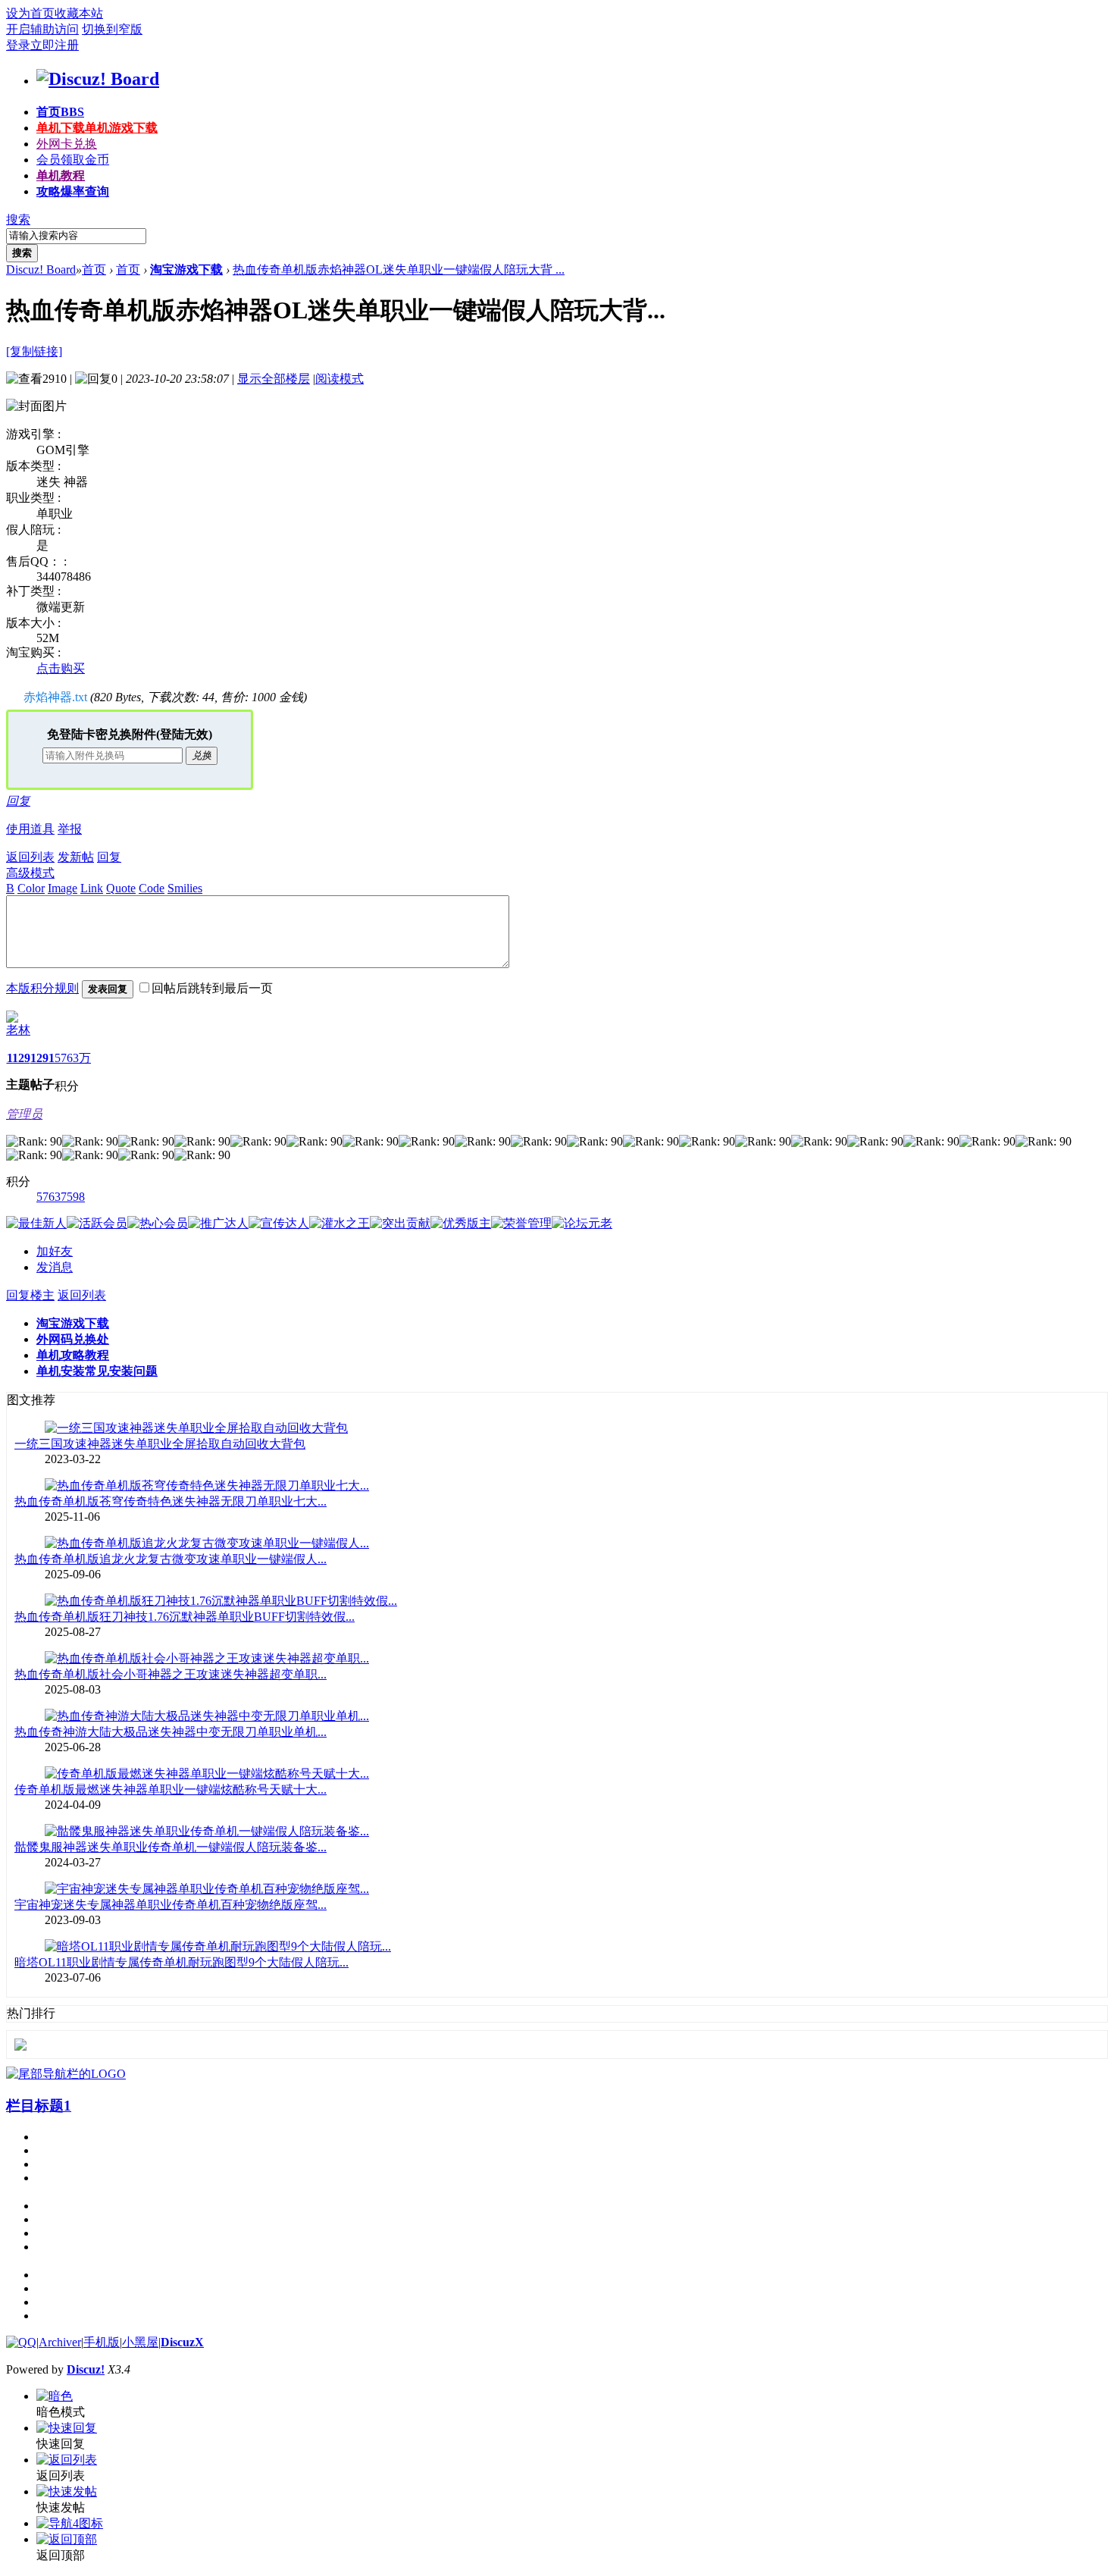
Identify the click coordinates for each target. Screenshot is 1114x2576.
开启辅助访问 (42, 29)
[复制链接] (34, 351)
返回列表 (30, 857)
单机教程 (61, 175)
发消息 (55, 1267)
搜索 (18, 219)
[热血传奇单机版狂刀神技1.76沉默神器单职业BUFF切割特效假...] (221, 1601)
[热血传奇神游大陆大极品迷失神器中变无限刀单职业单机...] (207, 1716)
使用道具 (30, 829)
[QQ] (21, 2342)
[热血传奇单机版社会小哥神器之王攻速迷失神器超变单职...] (207, 1658)
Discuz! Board (41, 270)
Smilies (185, 888)
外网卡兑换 (67, 144)
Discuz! (86, 2369)
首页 (60, 112)
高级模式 (30, 873)
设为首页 (30, 13)
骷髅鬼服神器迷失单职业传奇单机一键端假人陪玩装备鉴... (171, 1847)
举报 (70, 829)
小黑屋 (140, 2342)
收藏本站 (79, 13)
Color (31, 888)
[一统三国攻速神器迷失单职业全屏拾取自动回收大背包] (196, 1428)
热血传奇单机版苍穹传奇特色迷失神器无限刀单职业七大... (171, 1501)
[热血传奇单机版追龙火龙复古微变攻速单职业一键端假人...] (207, 1543)
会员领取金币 (73, 160)
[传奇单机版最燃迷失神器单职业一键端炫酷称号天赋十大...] (207, 1774)
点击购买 (61, 668)
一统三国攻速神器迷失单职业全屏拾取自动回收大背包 (160, 1444)
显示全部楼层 (274, 379)
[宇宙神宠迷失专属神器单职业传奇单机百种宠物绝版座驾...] (207, 1889)
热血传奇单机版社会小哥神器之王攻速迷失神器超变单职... (171, 1674)
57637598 (61, 1197)
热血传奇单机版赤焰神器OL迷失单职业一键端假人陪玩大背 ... (399, 270)
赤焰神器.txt (55, 697)
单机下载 (97, 128)
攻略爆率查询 (73, 191)
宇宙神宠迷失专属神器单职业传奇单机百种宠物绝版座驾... (171, 1905)
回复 (18, 801)
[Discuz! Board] (98, 79)
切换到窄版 (112, 29)
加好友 (55, 1251)
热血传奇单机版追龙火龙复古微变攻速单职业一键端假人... (171, 1559)
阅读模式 (340, 379)
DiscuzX (182, 2342)
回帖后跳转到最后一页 (212, 988)
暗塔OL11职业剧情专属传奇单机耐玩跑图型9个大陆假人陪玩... (181, 1962)
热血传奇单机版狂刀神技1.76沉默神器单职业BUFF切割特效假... (185, 1617)
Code (152, 888)
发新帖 (76, 857)
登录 (18, 45)
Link (92, 888)
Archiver (60, 2342)
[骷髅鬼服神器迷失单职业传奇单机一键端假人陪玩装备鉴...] (207, 1831)
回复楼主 (30, 1295)
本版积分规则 (42, 988)
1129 (19, 1058)
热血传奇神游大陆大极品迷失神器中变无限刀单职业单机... (171, 1732)
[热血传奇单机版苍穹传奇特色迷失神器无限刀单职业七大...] (207, 1485)
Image (63, 888)
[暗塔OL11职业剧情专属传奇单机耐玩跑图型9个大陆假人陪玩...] (218, 1946)
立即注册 (55, 45)
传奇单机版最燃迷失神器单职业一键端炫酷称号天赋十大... (171, 1789)
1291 (42, 1058)
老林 (18, 1030)
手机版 (102, 2342)
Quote (121, 888)
